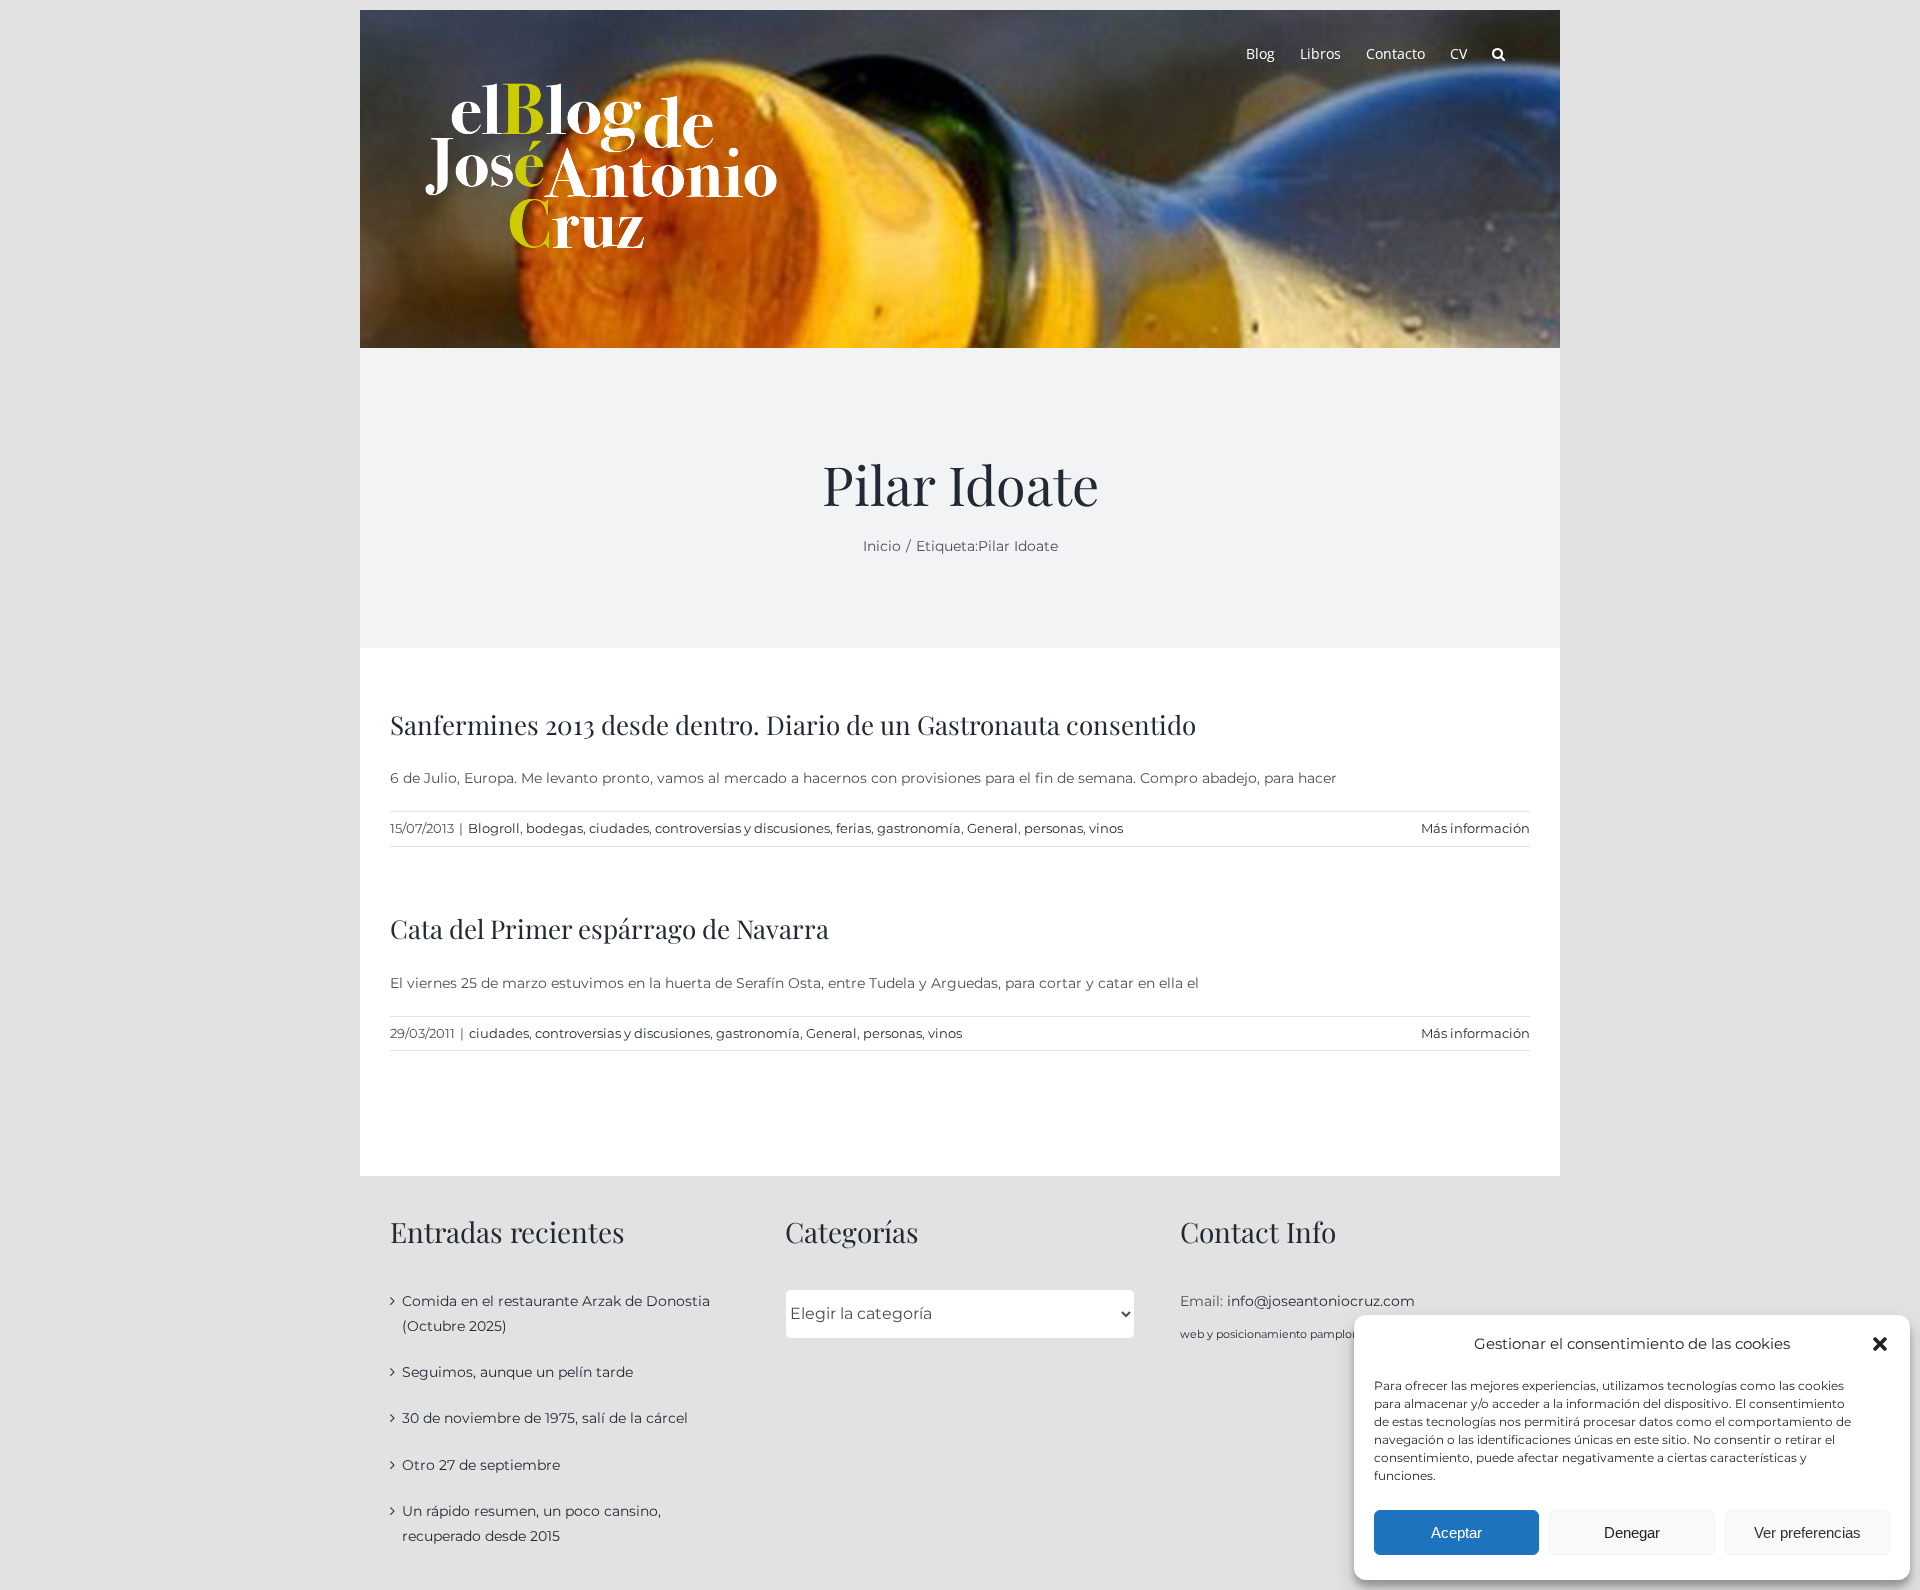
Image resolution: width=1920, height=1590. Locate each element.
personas (1053, 828)
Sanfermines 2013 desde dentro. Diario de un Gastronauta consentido (793, 724)
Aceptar (1456, 1532)
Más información (1475, 828)
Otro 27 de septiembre (481, 1465)
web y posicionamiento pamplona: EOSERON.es (1310, 1334)
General (992, 828)
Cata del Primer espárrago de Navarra (609, 928)
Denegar (1632, 1532)
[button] (1880, 1344)
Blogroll (494, 828)
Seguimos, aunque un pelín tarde (517, 1372)
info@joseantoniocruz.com (1321, 1301)
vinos (1106, 828)
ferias (853, 828)
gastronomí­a (919, 828)
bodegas (554, 828)
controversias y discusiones (742, 828)
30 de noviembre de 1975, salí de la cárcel (545, 1418)
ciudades (619, 828)
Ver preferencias (1807, 1532)
